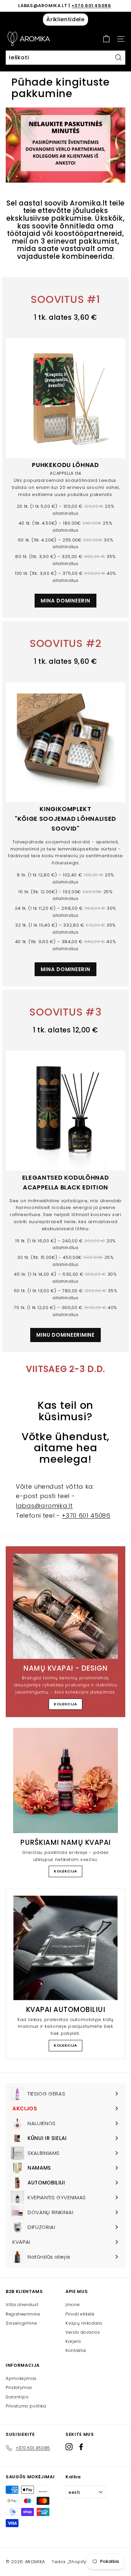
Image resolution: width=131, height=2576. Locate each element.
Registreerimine (23, 2314)
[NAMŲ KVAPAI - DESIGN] (65, 1606)
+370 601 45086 (91, 6)
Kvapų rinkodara (84, 2323)
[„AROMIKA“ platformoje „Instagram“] (69, 2447)
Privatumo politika (26, 2406)
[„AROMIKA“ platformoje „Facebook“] (81, 2447)
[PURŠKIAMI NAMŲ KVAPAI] (65, 1780)
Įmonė (73, 2305)
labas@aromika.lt (44, 1506)
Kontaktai (76, 2350)
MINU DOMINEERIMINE (65, 1335)
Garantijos (17, 2397)
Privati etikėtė (80, 2314)
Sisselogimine (21, 2323)
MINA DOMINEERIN (65, 601)
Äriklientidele (65, 19)
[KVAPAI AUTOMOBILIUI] (65, 1948)
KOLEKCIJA (65, 1704)
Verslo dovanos (83, 2332)
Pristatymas (19, 2387)
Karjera (73, 2341)
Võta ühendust (22, 2305)
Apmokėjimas (21, 2378)
